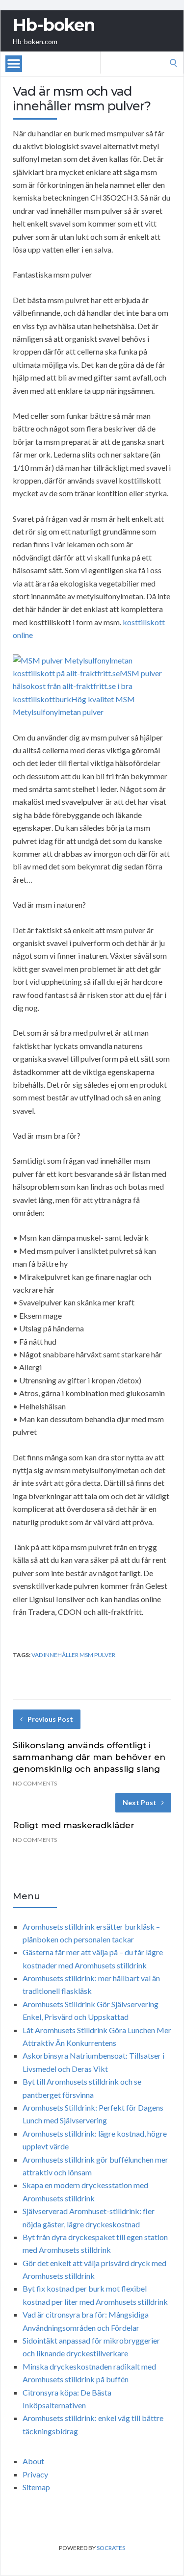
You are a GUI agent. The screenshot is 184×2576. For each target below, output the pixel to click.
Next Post (140, 1802)
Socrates (111, 2548)
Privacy (35, 2474)
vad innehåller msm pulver (73, 1655)
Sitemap (36, 2487)
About (33, 2461)
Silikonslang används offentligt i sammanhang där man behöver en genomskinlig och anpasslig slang (89, 1757)
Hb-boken (54, 25)
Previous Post (50, 1719)
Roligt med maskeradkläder (74, 1825)
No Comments (35, 1783)
